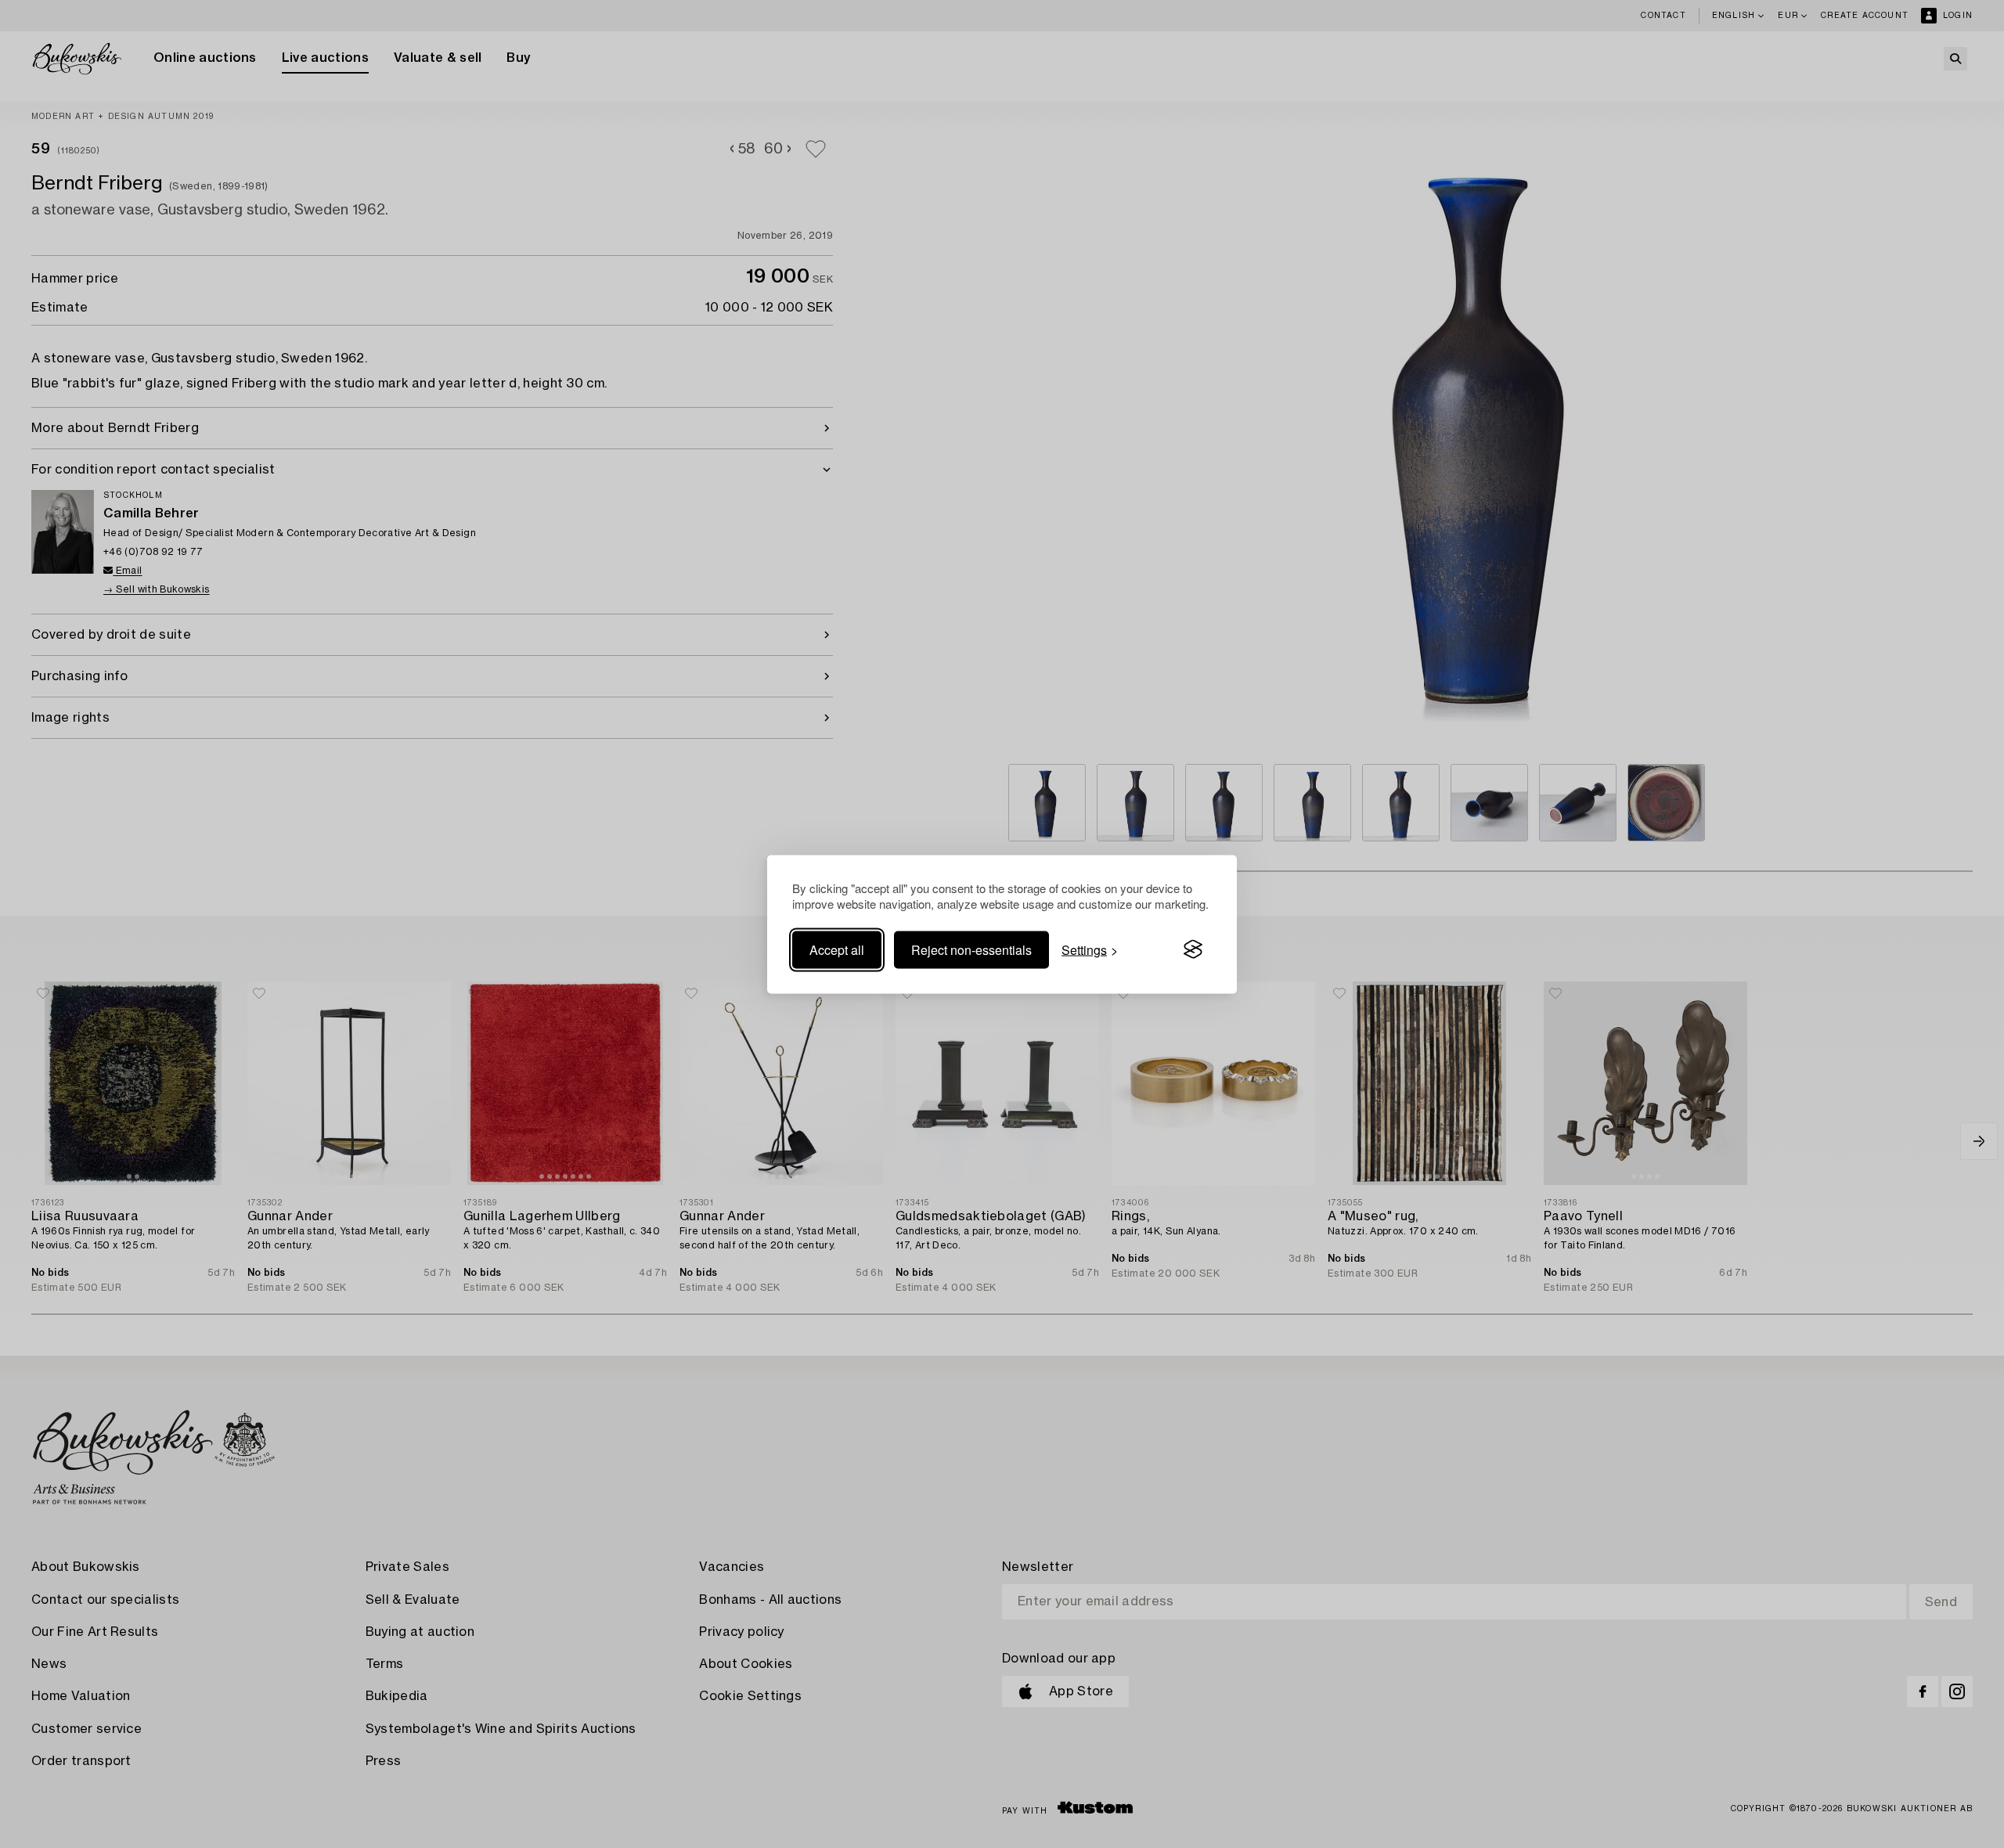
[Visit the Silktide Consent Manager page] (1193, 949)
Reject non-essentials (971, 949)
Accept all (837, 949)
